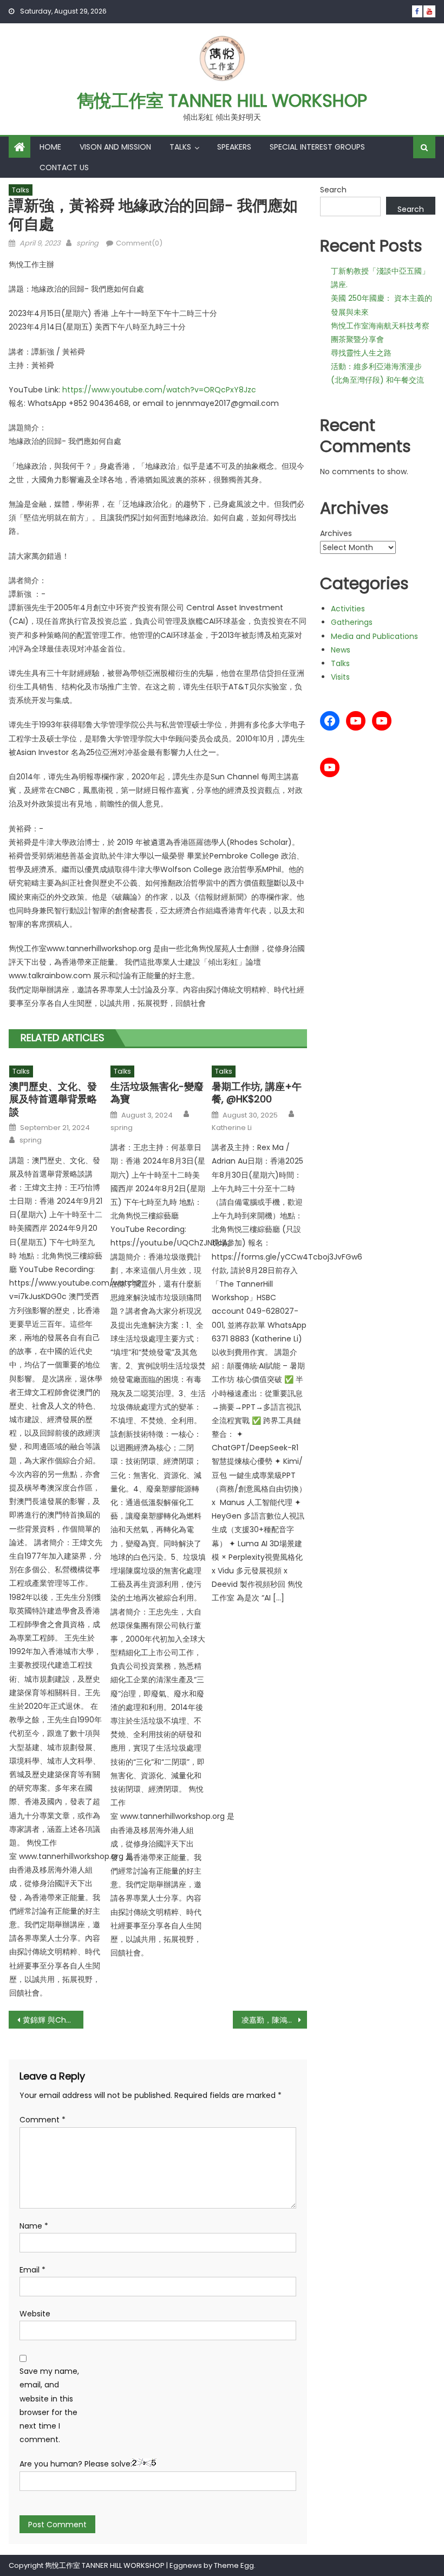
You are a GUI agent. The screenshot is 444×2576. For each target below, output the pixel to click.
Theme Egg (234, 2565)
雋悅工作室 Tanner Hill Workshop (222, 101)
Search (333, 190)
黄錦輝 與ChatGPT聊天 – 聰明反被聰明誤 (53, 2020)
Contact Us (64, 167)
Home (50, 147)
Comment (43, 2120)
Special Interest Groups (317, 147)
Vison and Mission (115, 147)
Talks (180, 147)
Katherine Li (232, 1128)
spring (87, 243)
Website (35, 2314)
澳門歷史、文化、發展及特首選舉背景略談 (53, 1099)
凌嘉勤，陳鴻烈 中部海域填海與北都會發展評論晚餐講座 (275, 2020)
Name (34, 2226)
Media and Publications (374, 636)
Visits (340, 677)
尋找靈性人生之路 (361, 353)
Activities (348, 609)
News (341, 650)
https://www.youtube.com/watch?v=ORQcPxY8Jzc (159, 390)
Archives (336, 533)
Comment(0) (139, 243)
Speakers (234, 147)
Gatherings (352, 622)
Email (32, 2270)
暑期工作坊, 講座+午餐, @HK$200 (257, 1093)
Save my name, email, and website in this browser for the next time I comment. (49, 2405)
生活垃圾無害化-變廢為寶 (157, 1093)
